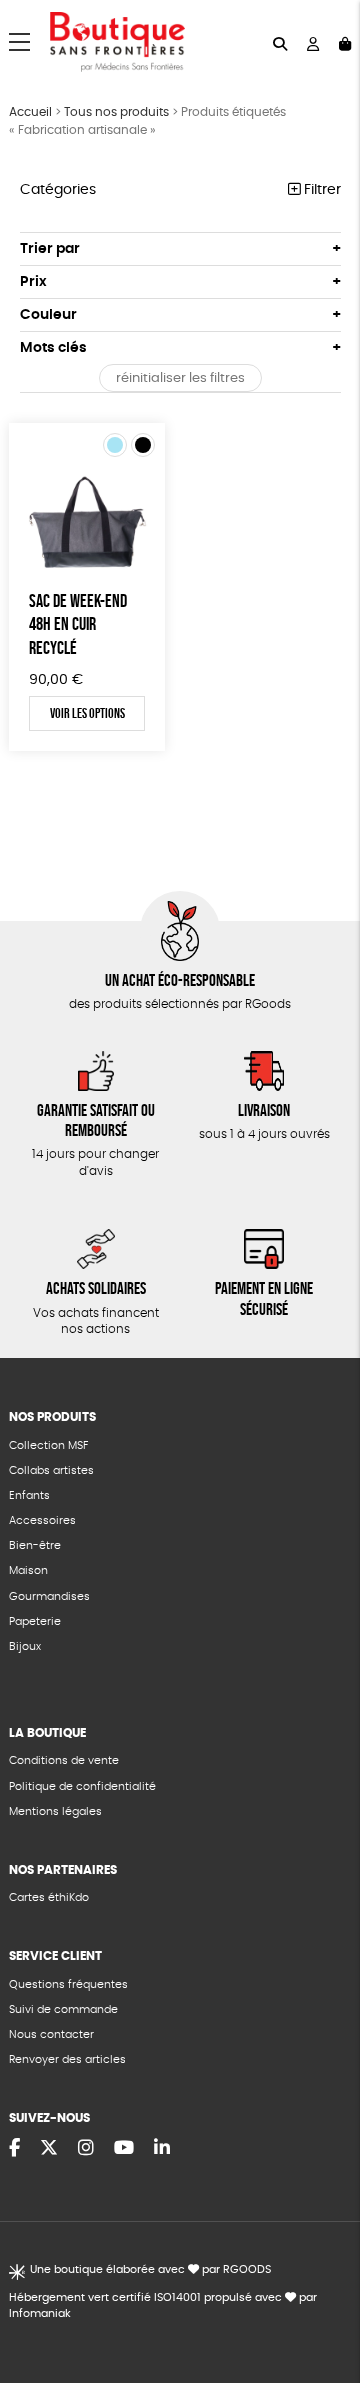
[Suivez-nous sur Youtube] (124, 2149)
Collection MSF (48, 1445)
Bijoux (25, 1646)
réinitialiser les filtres (180, 378)
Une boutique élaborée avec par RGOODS (150, 2269)
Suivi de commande (63, 2009)
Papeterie (35, 1621)
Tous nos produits (116, 112)
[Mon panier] (345, 42)
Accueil (30, 112)
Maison (28, 1570)
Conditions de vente (64, 1760)
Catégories (58, 190)
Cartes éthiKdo (49, 1897)
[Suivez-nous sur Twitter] (49, 2149)
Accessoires (42, 1520)
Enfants (29, 1495)
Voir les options (87, 713)
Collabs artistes (51, 1470)
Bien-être (35, 1545)
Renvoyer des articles (67, 2059)
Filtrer (320, 190)
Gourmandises (49, 1596)
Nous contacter (51, 2034)
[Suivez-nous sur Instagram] (86, 2149)
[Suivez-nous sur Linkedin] (162, 2149)
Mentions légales (55, 1811)
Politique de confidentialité (82, 1786)
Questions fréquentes (68, 1984)
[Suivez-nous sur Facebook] (14, 2149)
